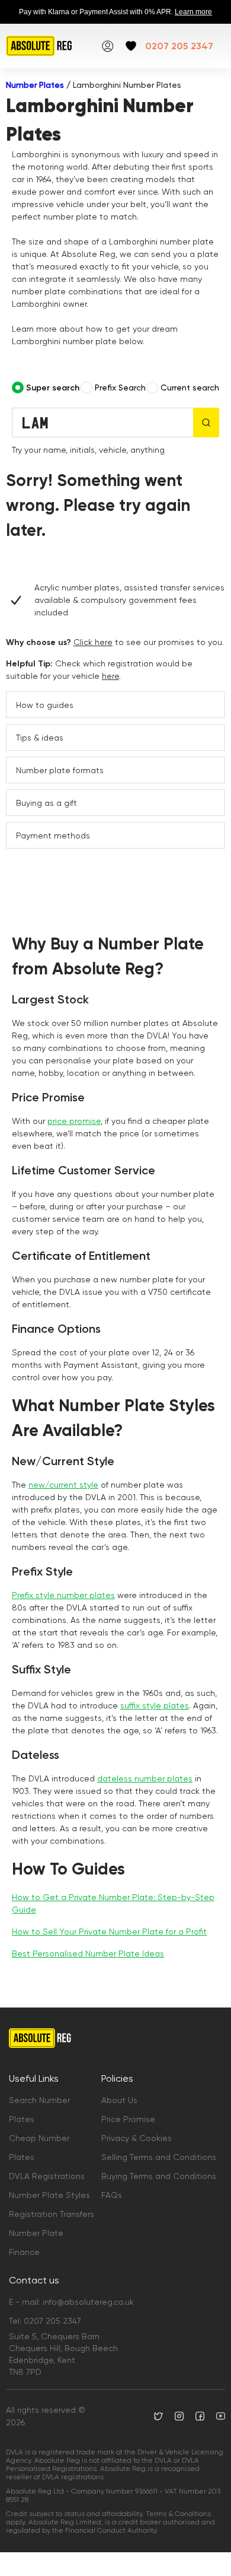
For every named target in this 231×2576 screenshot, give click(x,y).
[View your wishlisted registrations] (131, 46)
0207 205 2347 (179, 46)
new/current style (63, 1485)
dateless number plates (145, 1778)
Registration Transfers (52, 2214)
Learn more (193, 12)
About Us (119, 2100)
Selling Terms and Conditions (159, 2157)
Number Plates (35, 85)
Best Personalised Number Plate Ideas (88, 1954)
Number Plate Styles (49, 2195)
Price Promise (128, 2119)
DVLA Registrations (47, 2176)
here (110, 676)
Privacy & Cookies (137, 2138)
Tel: (45, 2321)
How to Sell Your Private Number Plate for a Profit (109, 1932)
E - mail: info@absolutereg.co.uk (71, 2302)
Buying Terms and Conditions (159, 2176)
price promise (74, 1121)
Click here (93, 642)
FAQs (112, 2195)
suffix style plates (155, 1705)
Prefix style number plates (63, 1595)
